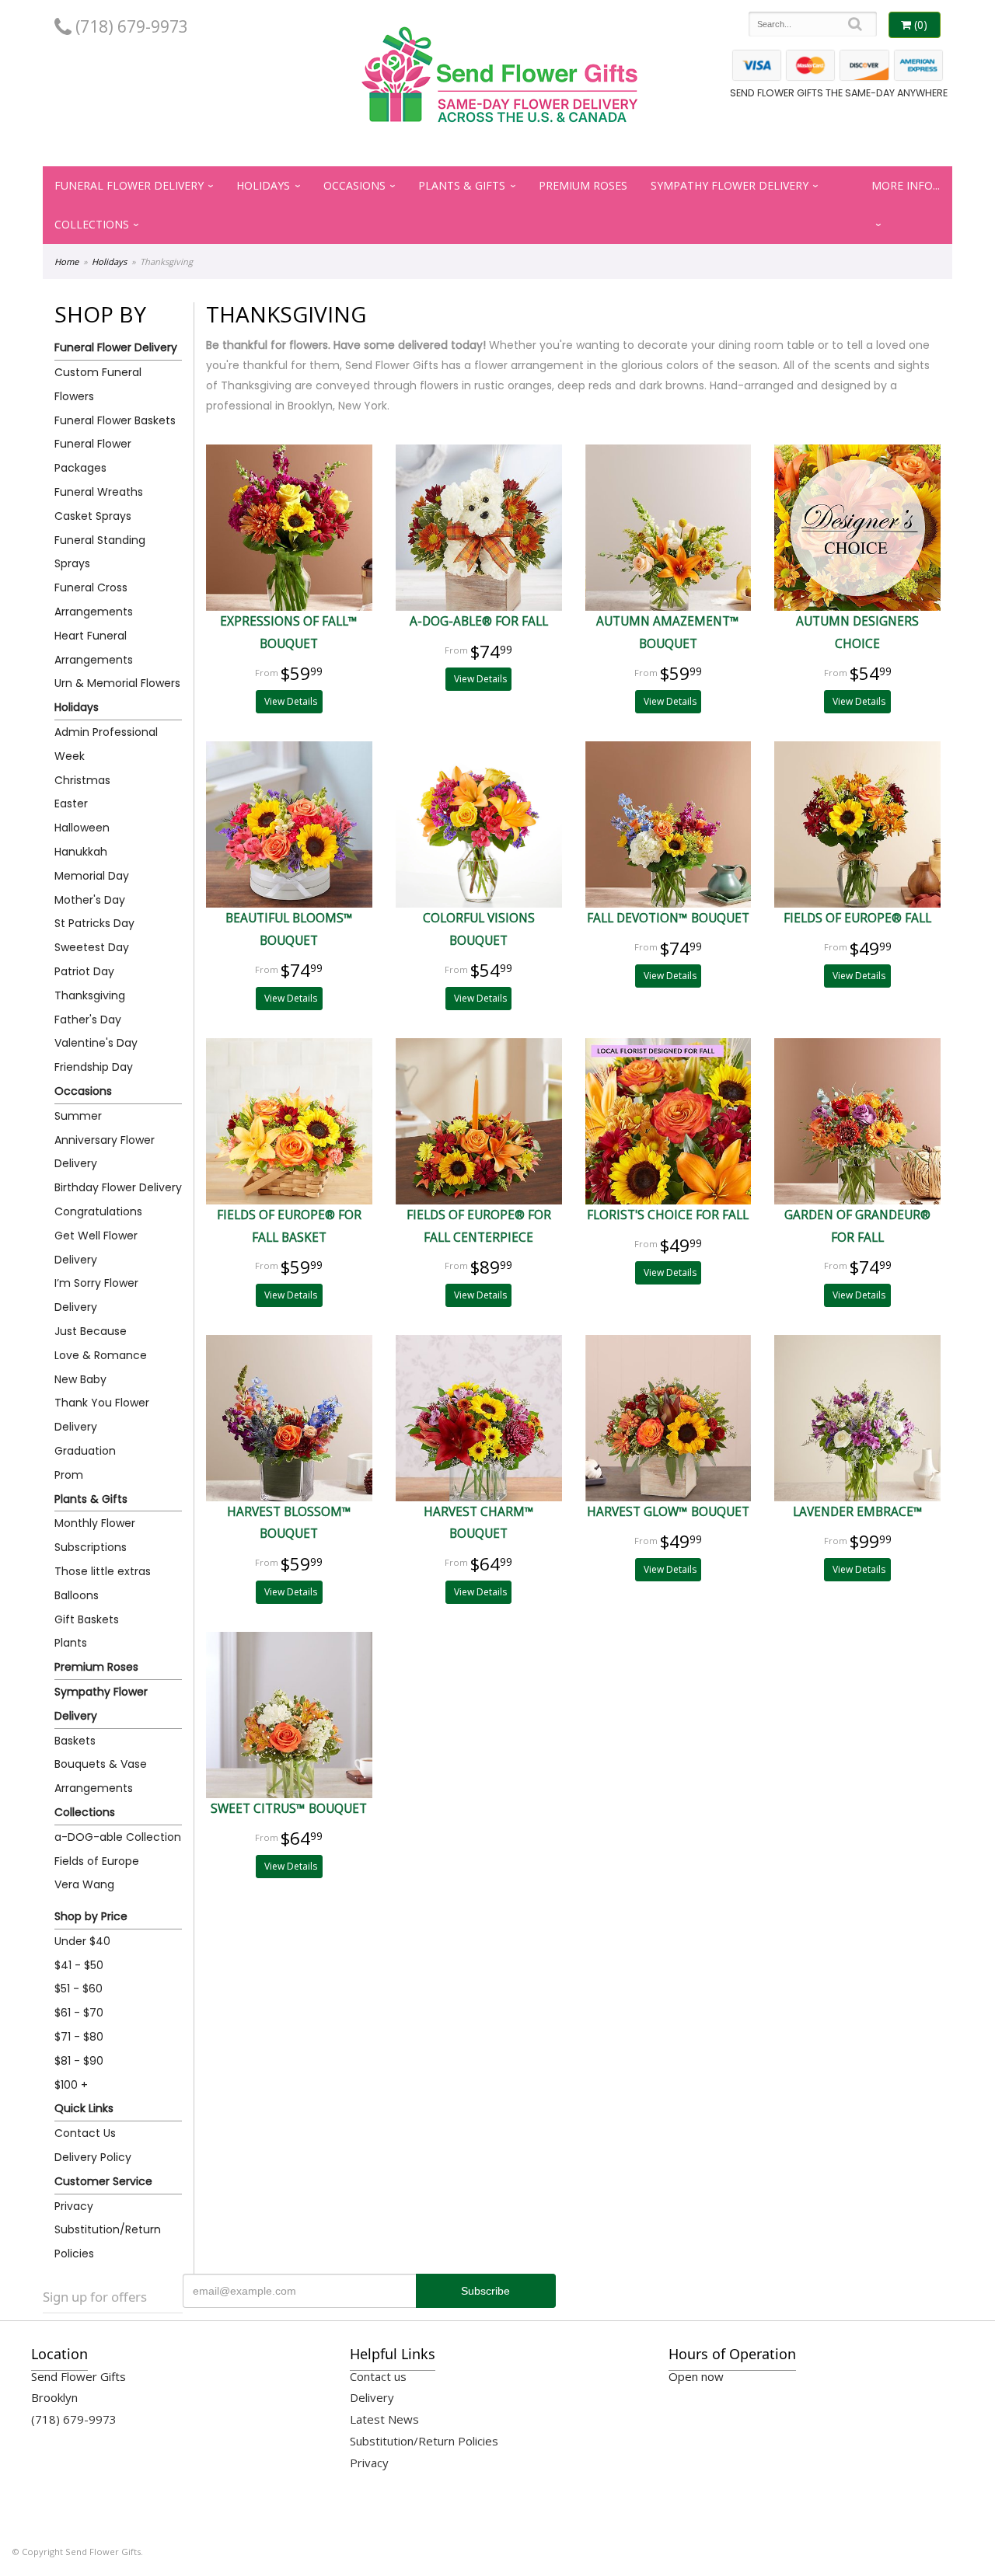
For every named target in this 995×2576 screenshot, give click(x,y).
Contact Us (85, 2133)
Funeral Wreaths (99, 492)
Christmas (82, 780)
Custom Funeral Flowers (98, 384)
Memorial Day (92, 876)
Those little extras (103, 1571)
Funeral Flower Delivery (129, 185)
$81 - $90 (79, 2061)
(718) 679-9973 (130, 26)
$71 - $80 (79, 2037)
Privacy (74, 2206)
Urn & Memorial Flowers (117, 683)
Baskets (75, 1741)
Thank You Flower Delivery (102, 1415)
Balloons (77, 1595)
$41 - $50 (79, 1965)
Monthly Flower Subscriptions (95, 1535)
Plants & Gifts (462, 185)
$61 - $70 (79, 2013)
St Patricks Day (94, 923)
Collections (92, 224)
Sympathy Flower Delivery (730, 185)
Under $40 (82, 1941)
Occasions (354, 185)
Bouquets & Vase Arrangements (101, 1776)
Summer (78, 1116)
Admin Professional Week (106, 744)
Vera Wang (84, 1884)
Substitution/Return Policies (108, 2241)
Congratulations (98, 1211)
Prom (69, 1475)
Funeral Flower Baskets (115, 420)
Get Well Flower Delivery (96, 1248)
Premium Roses (583, 185)
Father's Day (88, 1020)
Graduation (85, 1451)
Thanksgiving (90, 995)
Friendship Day (94, 1067)
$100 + (71, 2085)
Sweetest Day (92, 947)
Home (66, 261)
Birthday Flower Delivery (118, 1187)
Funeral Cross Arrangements (94, 600)
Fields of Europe (97, 1861)
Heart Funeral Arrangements (94, 648)
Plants (71, 1643)
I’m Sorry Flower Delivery (96, 1295)
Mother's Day (90, 900)
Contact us (378, 2376)
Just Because (91, 1331)
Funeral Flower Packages (93, 456)
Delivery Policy (93, 2157)
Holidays (263, 185)
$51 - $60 (79, 1989)
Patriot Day (84, 971)
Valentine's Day (96, 1043)
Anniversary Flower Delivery (105, 1152)
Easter (71, 803)
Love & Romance (101, 1355)
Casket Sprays (93, 516)
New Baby (80, 1379)
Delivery (372, 2397)
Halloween (82, 828)
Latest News (384, 2419)
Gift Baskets (87, 1619)
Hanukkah (81, 852)
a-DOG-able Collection (118, 1837)
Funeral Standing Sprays (100, 552)
